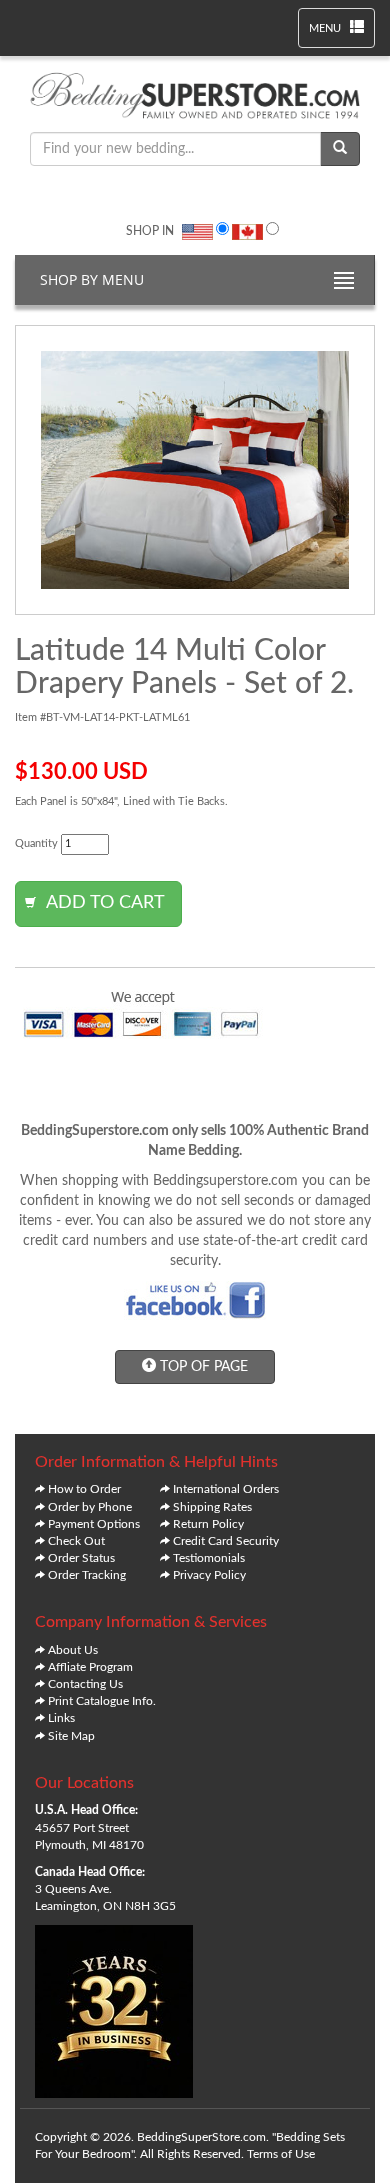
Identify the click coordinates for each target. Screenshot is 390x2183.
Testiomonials (209, 1558)
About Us (73, 1650)
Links (61, 1718)
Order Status (81, 1558)
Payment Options (94, 1524)
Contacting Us (85, 1684)
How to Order (84, 1489)
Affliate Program (90, 1667)
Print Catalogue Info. (102, 1701)
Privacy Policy (209, 1575)
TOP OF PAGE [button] (202, 1367)
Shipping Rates (212, 1507)
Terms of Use (281, 2154)
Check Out (76, 1541)
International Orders (226, 1489)
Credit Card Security (226, 1541)
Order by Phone (90, 1507)
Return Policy (208, 1524)
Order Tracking (87, 1575)
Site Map (71, 1736)
